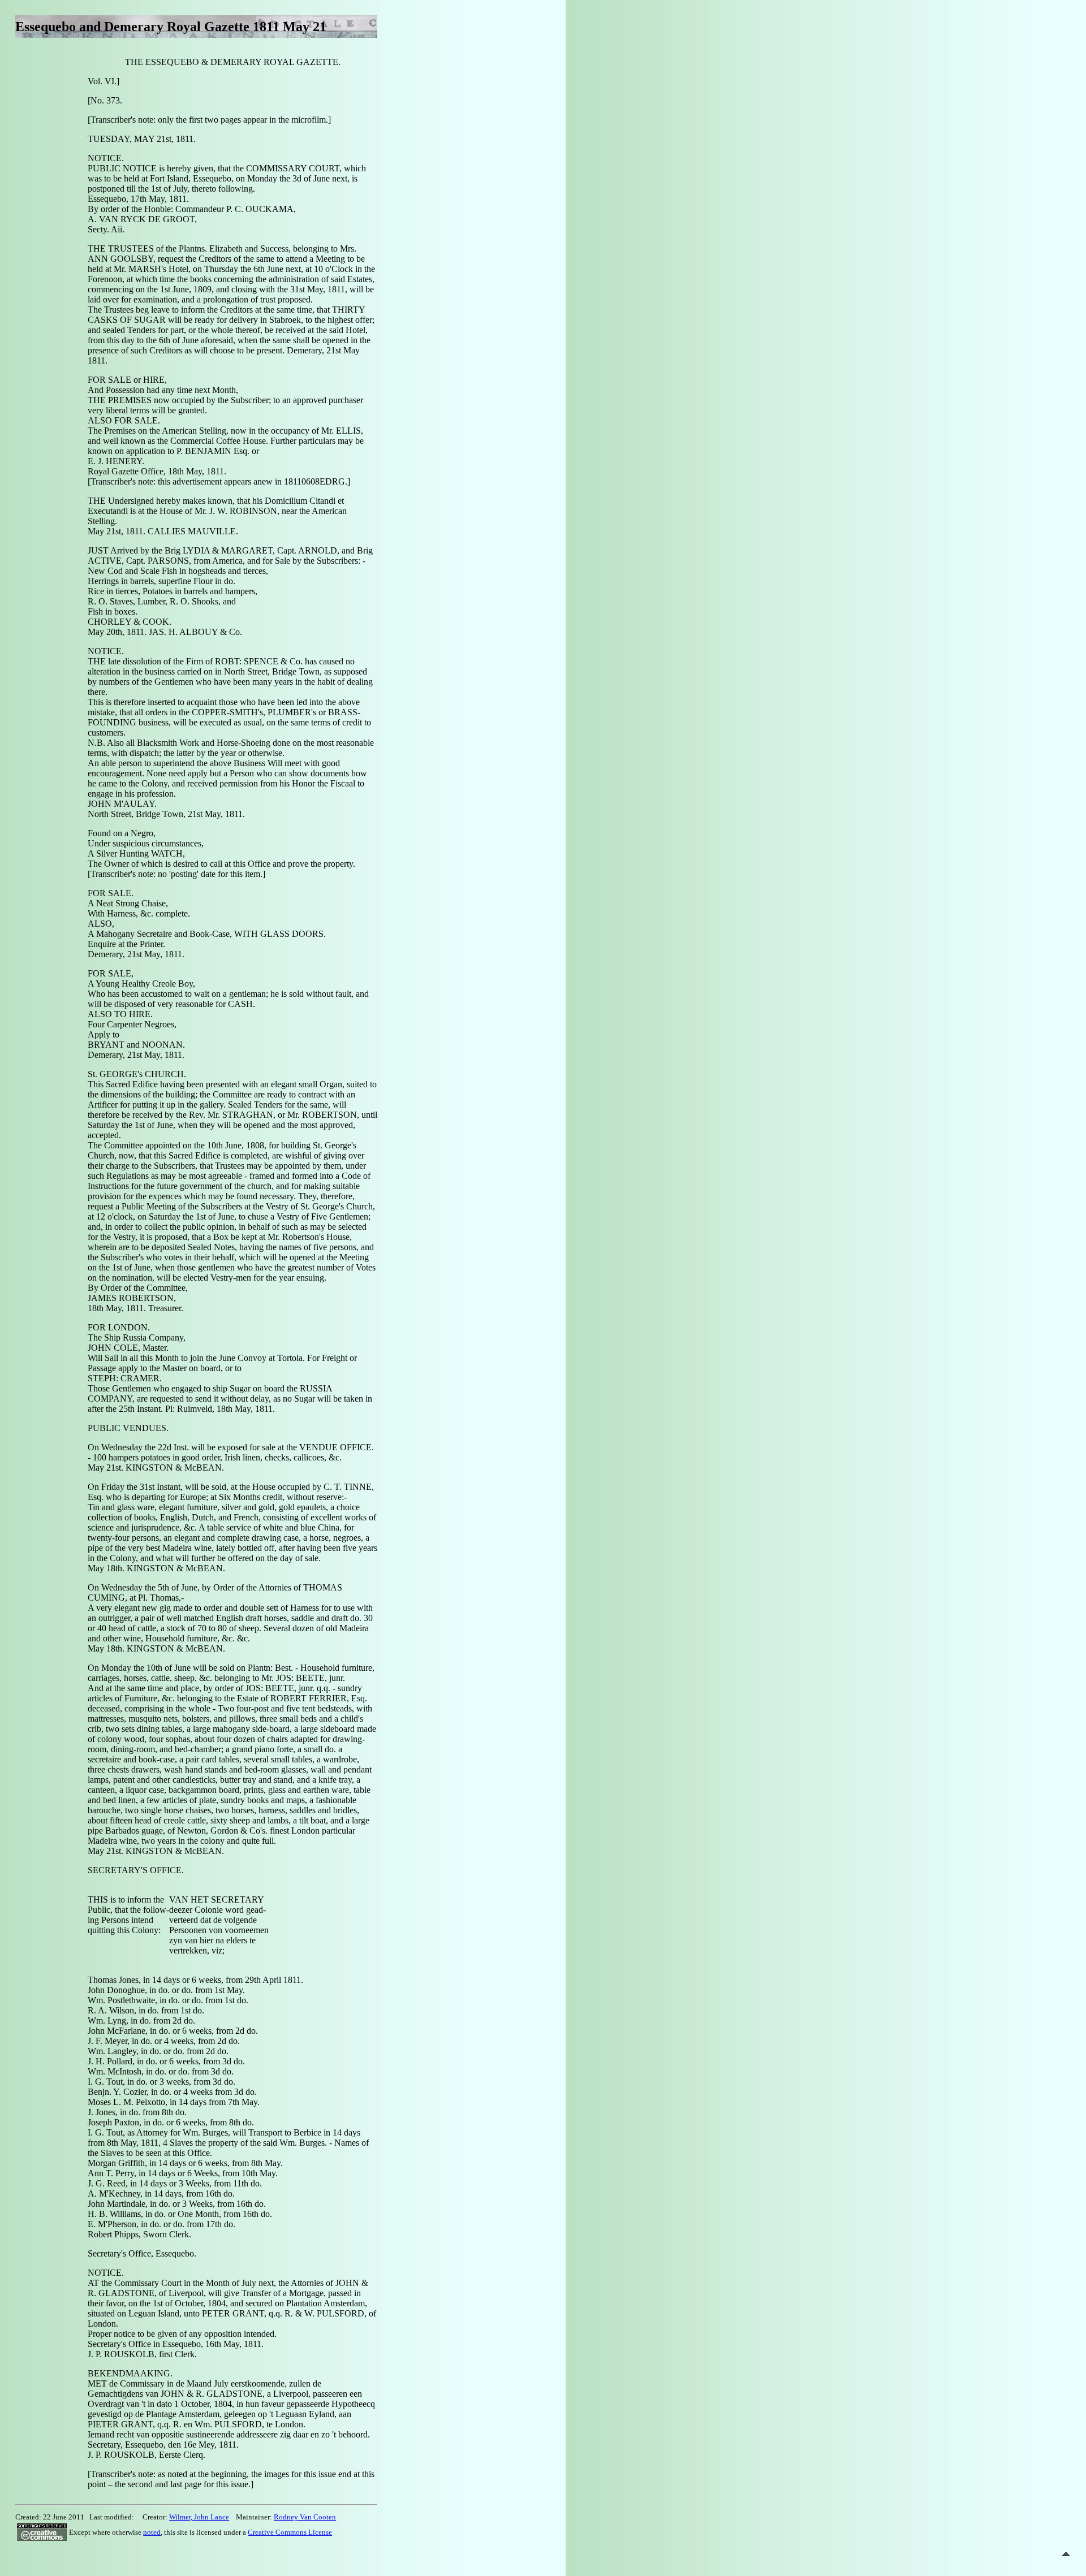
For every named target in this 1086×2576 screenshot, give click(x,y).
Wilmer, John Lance (199, 2517)
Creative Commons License (290, 2532)
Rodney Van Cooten (305, 2517)
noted (152, 2532)
